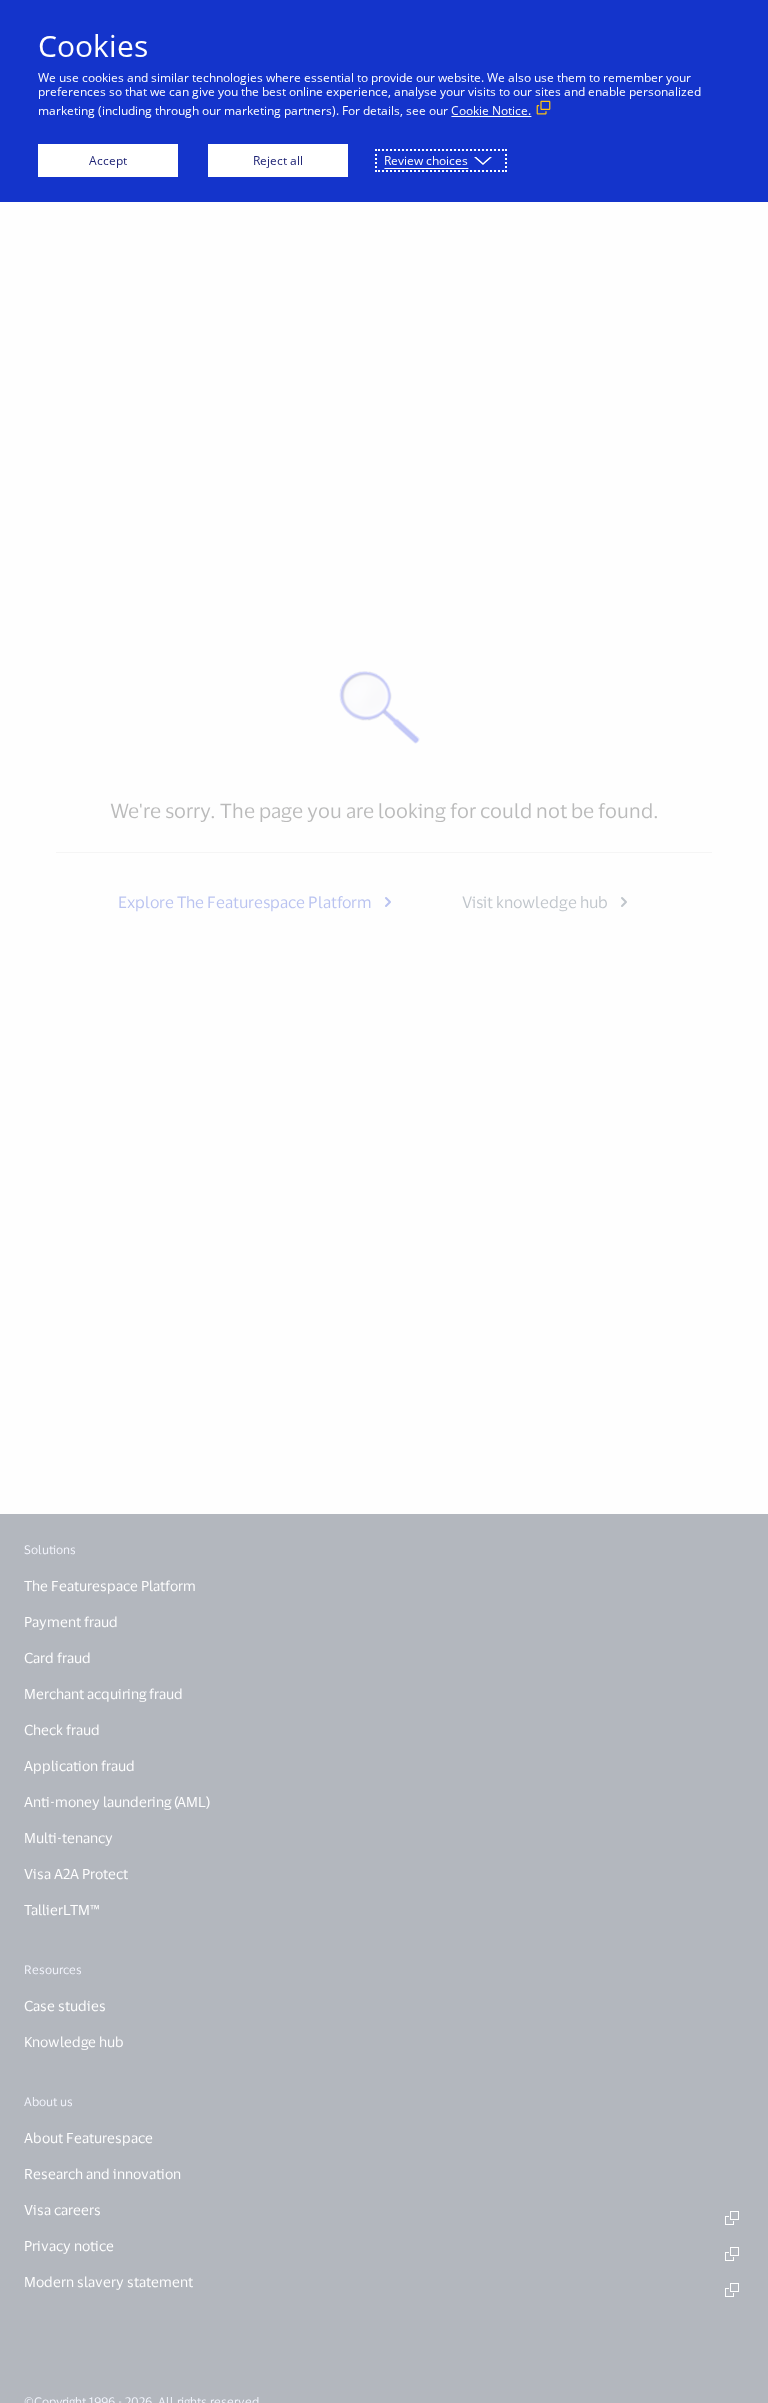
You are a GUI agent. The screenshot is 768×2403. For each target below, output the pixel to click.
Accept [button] (108, 160)
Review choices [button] (426, 160)
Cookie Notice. (491, 110)
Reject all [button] (278, 160)
